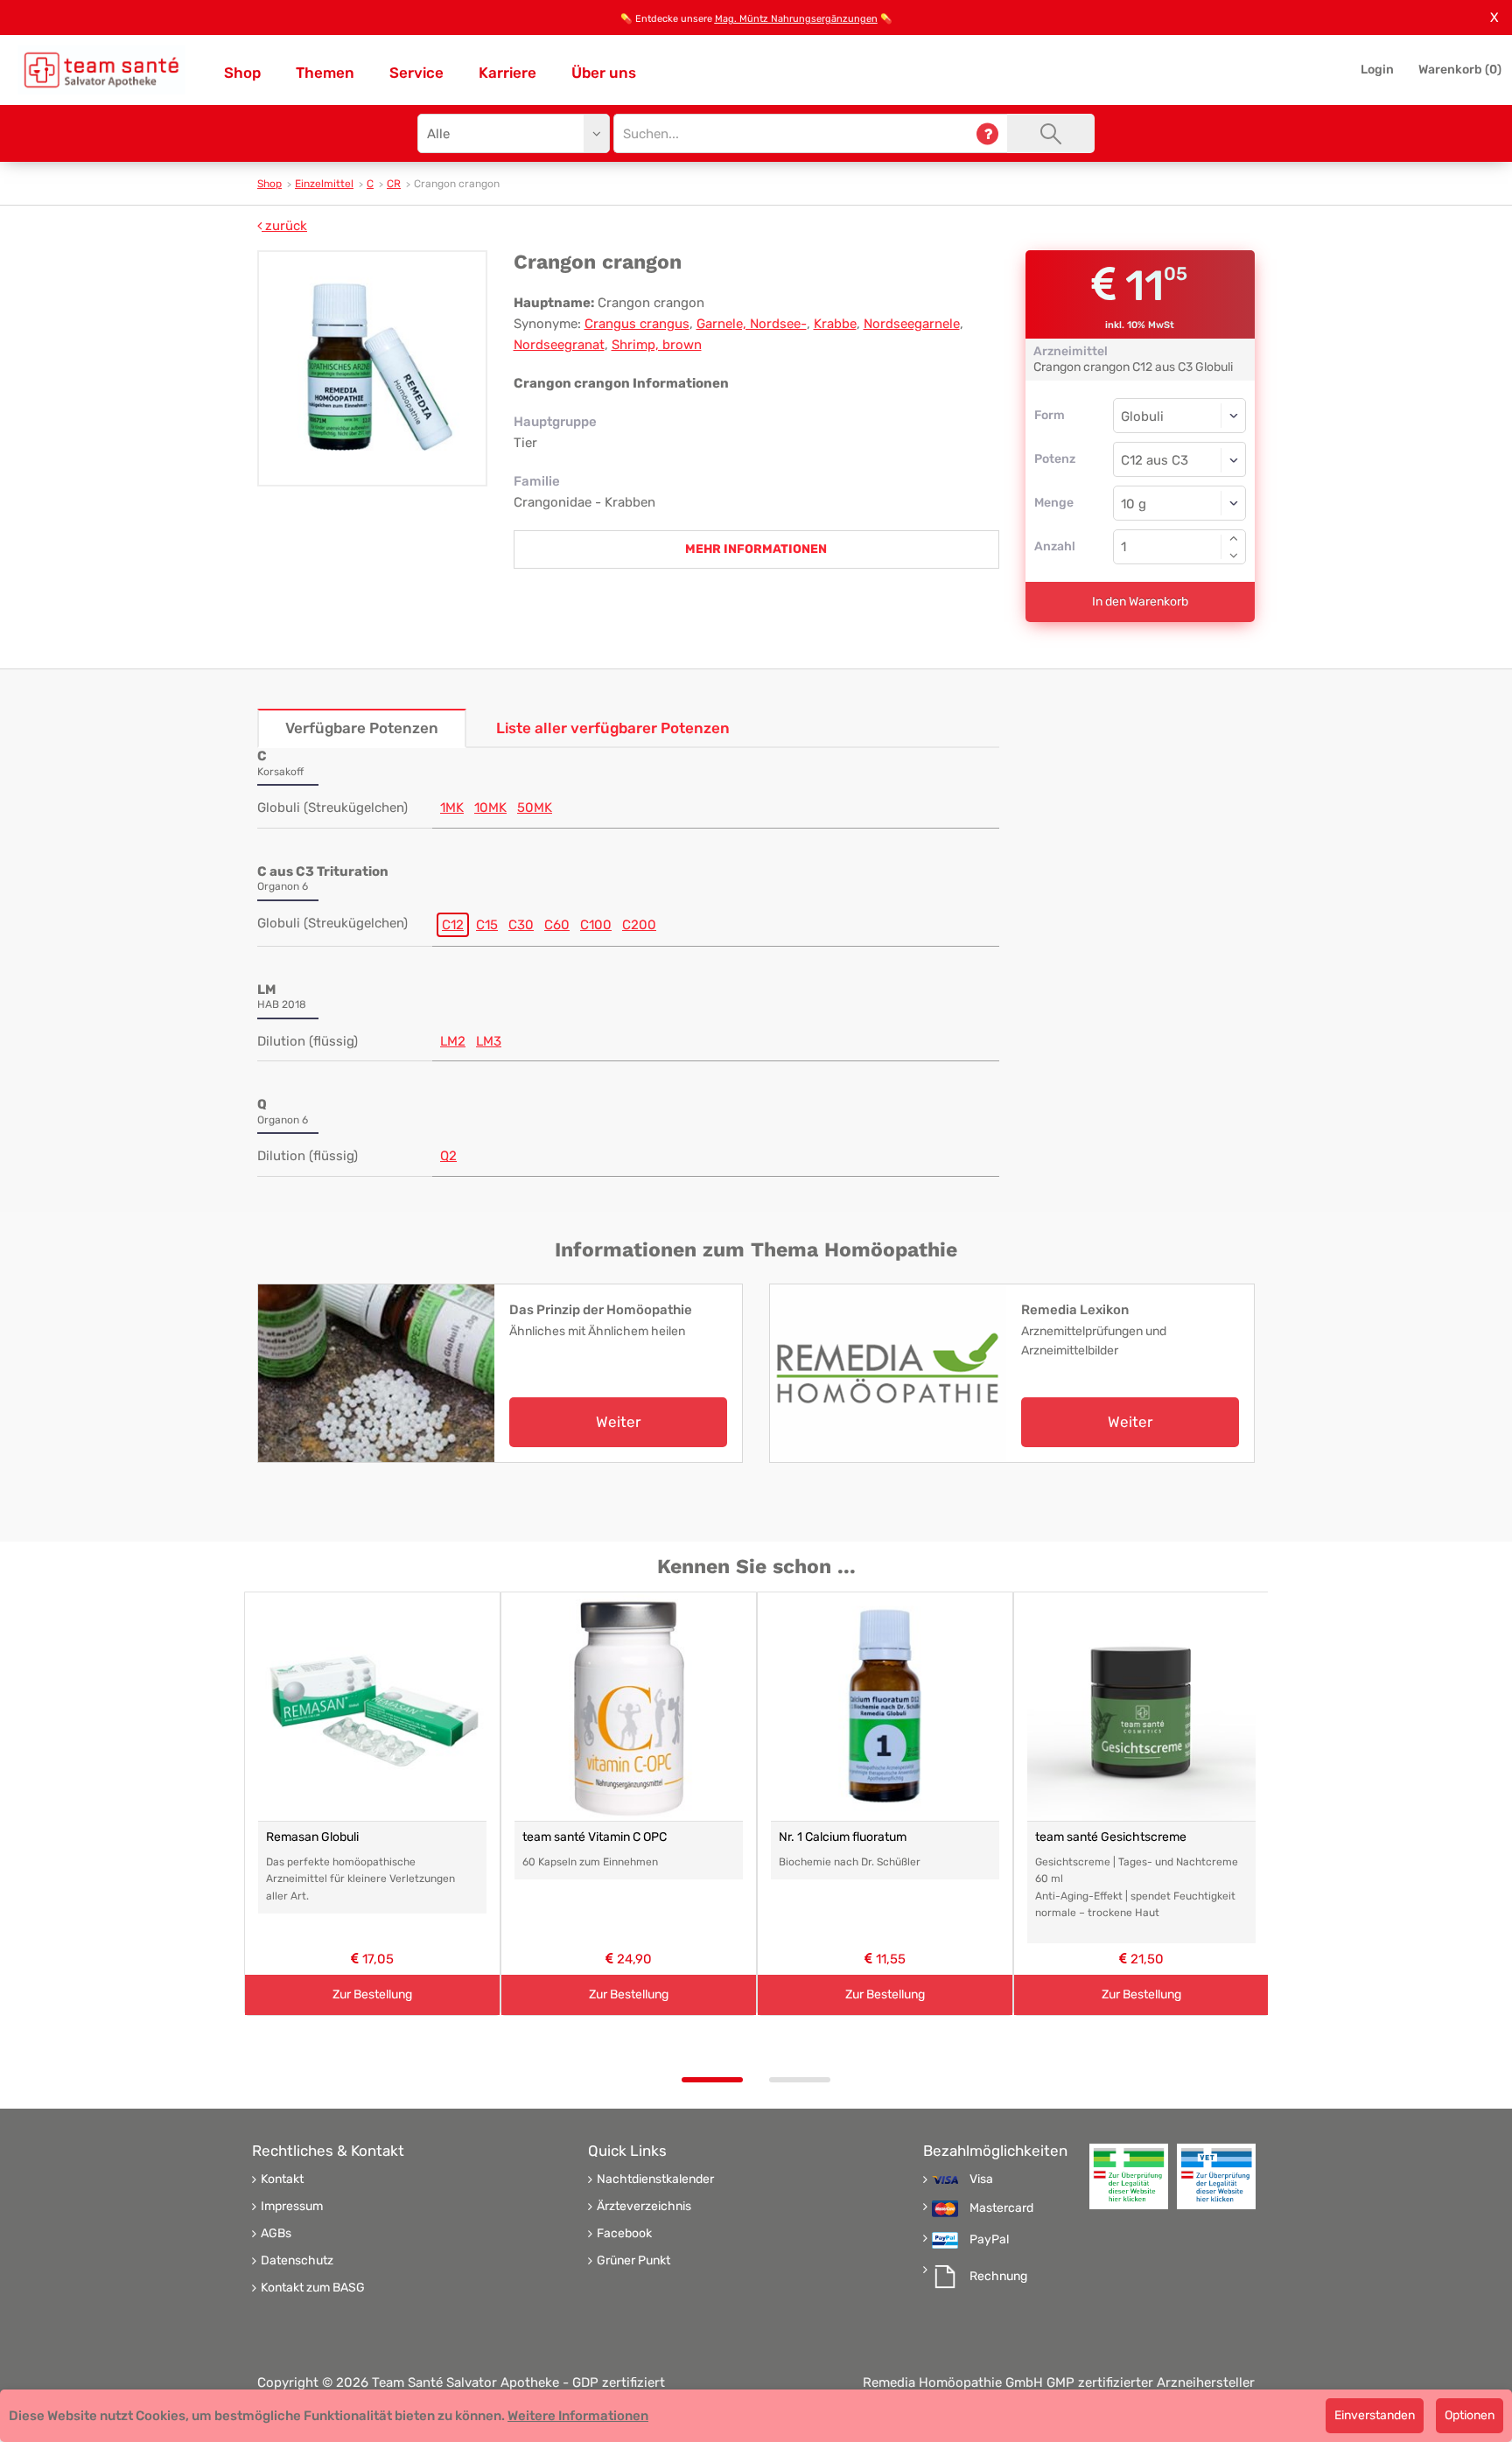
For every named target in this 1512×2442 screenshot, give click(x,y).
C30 (521, 925)
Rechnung (998, 2277)
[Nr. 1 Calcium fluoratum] (885, 1707)
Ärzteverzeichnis (644, 2207)
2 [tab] (800, 2080)
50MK (535, 808)
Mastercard (1001, 2208)
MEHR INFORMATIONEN (756, 549)
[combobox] (1180, 459)
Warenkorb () (1460, 70)
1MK (452, 808)
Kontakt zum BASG (313, 2288)
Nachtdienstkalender (655, 2180)
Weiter (618, 1422)
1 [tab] (712, 2080)
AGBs (276, 2234)
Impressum (292, 2207)
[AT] (101, 70)
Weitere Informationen (578, 2416)
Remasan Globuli (312, 1837)
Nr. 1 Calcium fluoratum (843, 1837)
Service (416, 73)
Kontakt (282, 2180)
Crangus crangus (637, 324)
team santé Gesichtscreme (1111, 1837)
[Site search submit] (1051, 133)
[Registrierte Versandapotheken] (1129, 2176)
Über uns (604, 73)
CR (394, 184)
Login (1377, 70)
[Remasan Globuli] (372, 1707)
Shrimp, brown (657, 345)
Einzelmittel (324, 184)
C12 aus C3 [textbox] (1155, 460)
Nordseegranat (559, 345)
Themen (325, 73)
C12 (453, 925)
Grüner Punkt (633, 2261)
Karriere (507, 73)
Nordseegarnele (912, 324)
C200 (639, 925)
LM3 (489, 1041)
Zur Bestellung (372, 1994)
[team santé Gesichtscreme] (1141, 1707)
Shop (242, 73)
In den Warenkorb (1140, 602)
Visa (981, 2180)
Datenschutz (297, 2261)
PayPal (989, 2240)
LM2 (453, 1041)
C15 (487, 925)
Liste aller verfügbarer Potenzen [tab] (613, 728)
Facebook (624, 2234)
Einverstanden (1375, 2415)
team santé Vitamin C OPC (595, 1837)
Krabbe (835, 324)
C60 (557, 925)
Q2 (448, 1156)
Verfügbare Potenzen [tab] (362, 728)
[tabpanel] (372, 1804)
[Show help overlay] (987, 133)
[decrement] (1234, 556)
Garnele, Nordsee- (752, 324)
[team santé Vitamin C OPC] (629, 1707)
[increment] (1234, 538)
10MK (490, 808)
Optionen (1470, 2415)
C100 (596, 925)
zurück (284, 226)
